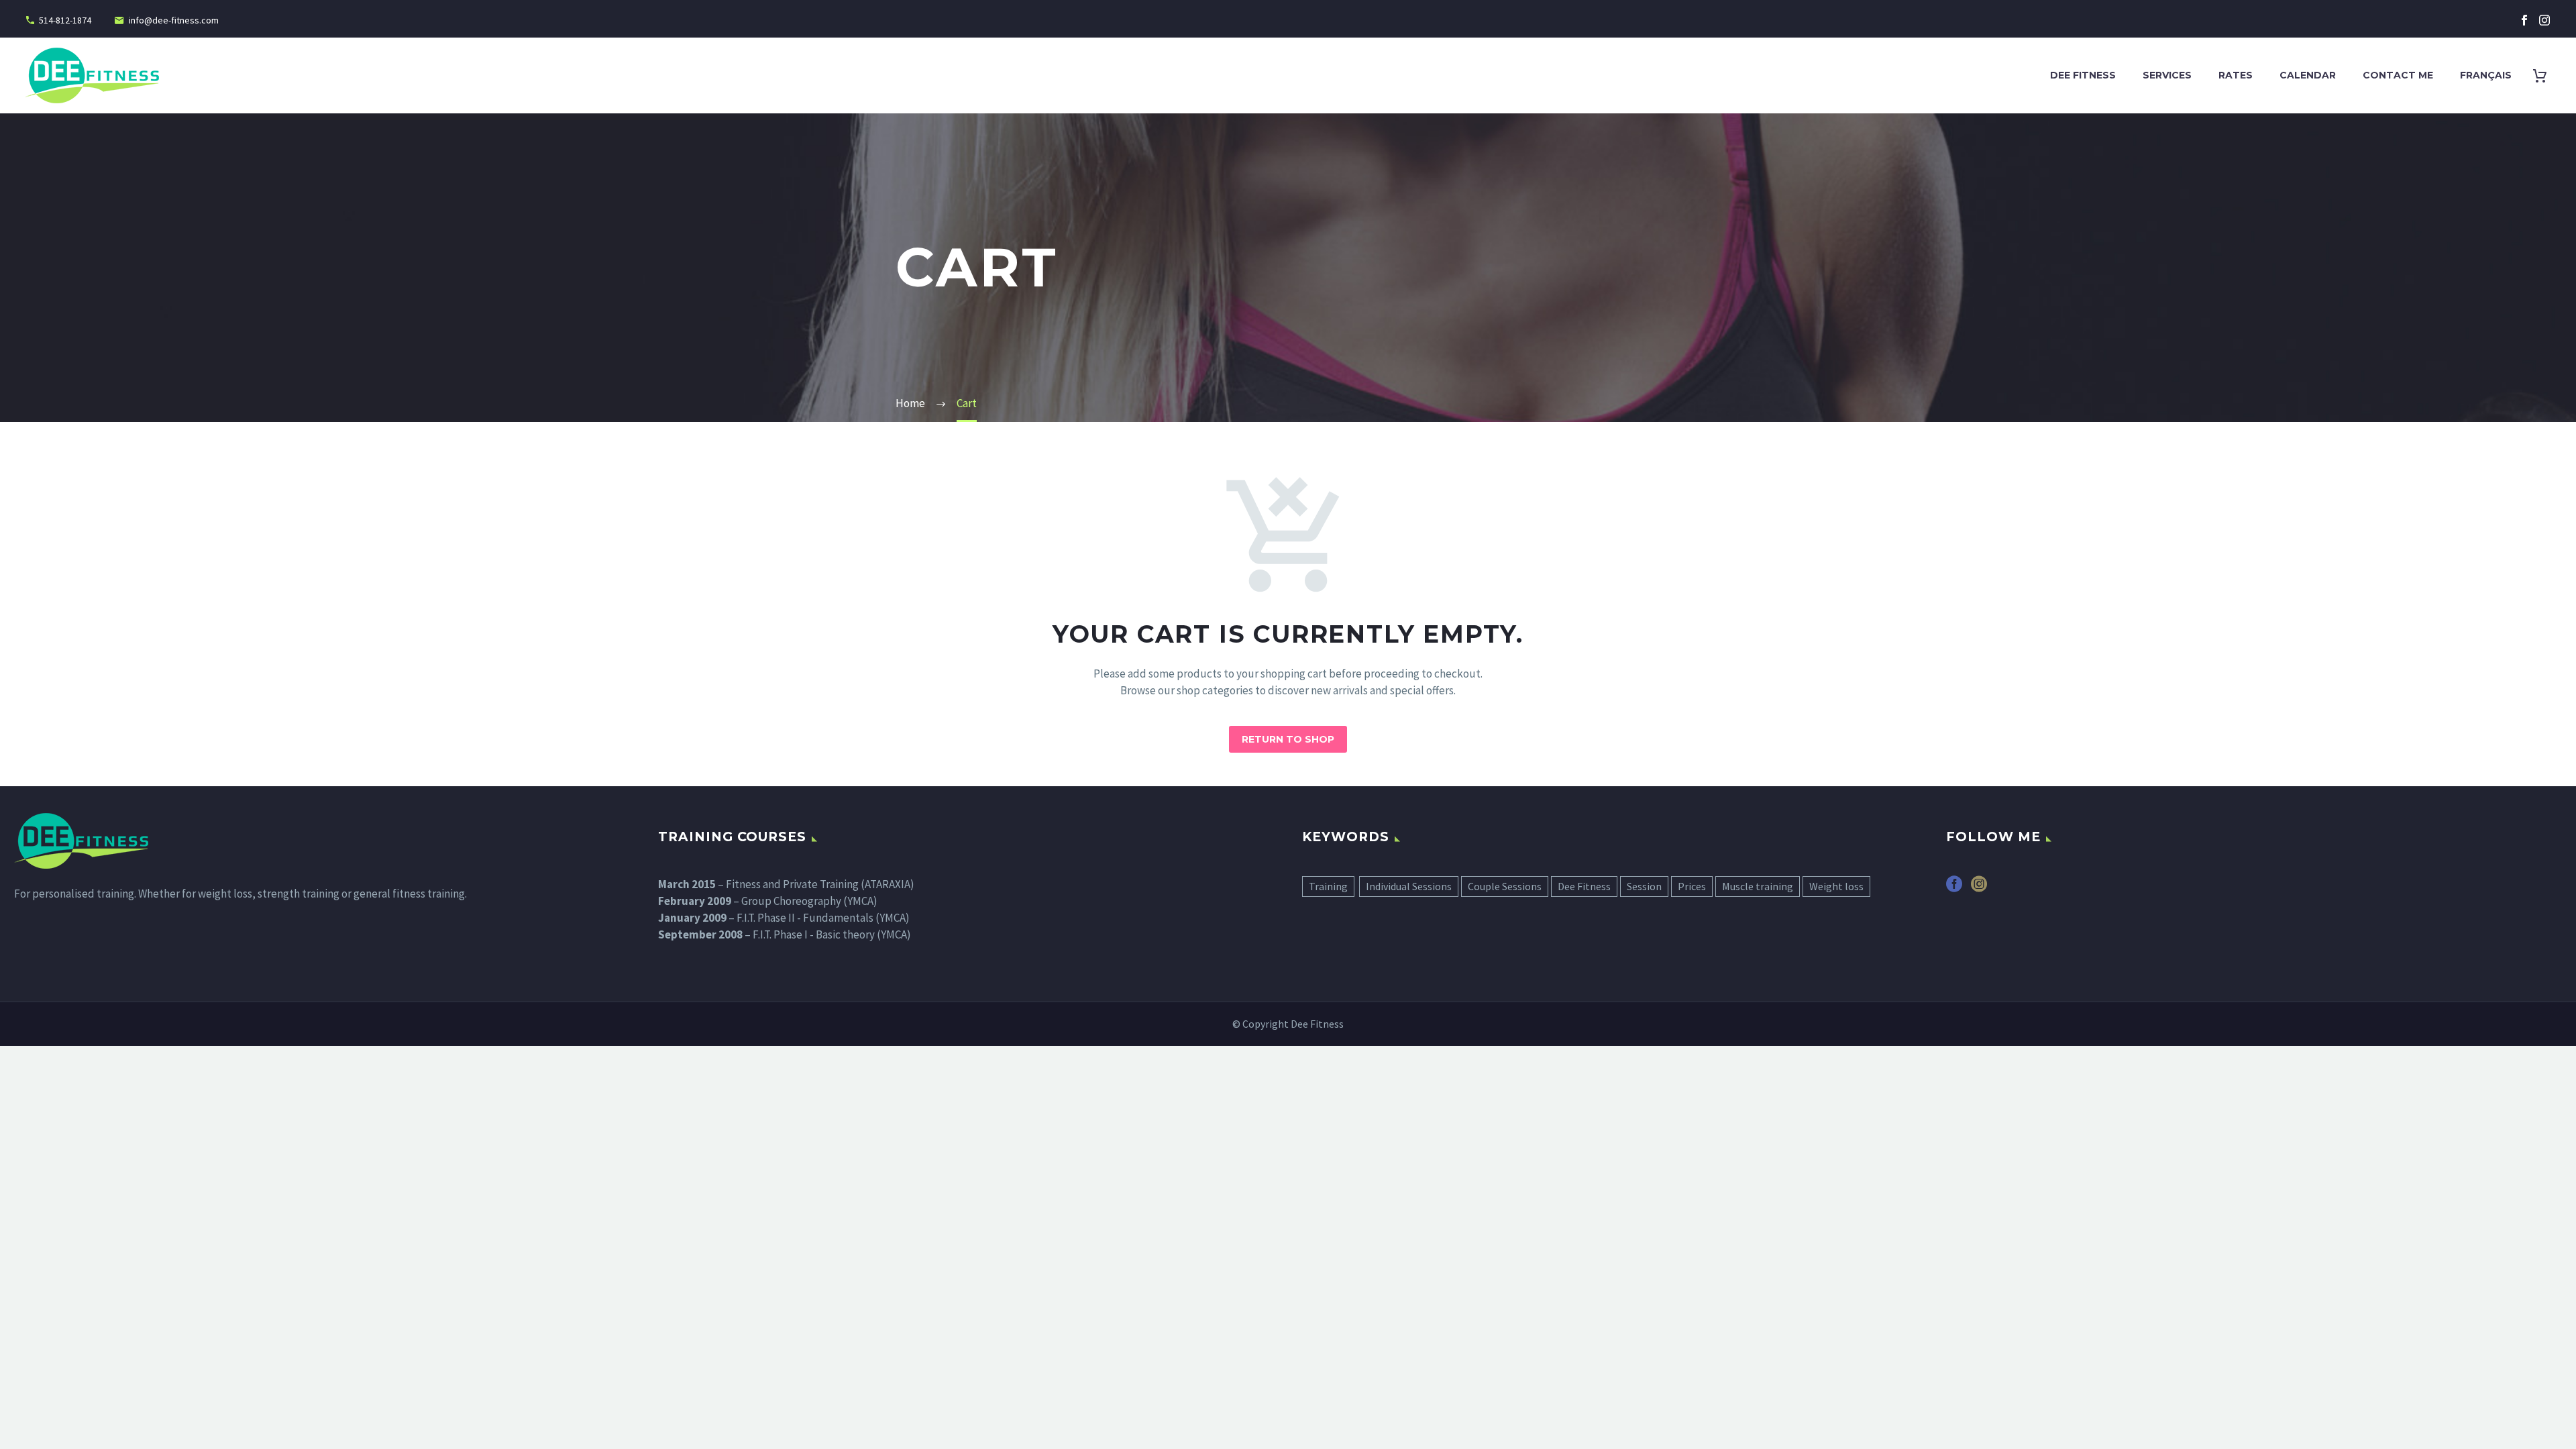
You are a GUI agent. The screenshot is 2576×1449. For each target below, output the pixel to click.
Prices (1692, 886)
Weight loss (1836, 886)
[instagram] (1979, 889)
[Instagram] (2544, 20)
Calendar (2308, 75)
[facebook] (1954, 889)
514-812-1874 (65, 20)
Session (1644, 886)
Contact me (2398, 75)
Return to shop (1288, 739)
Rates (2236, 75)
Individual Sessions (1409, 886)
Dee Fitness (2083, 75)
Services (2167, 75)
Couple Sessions (1505, 886)
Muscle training (1758, 886)
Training (1328, 886)
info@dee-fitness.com (174, 20)
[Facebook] (2524, 20)
